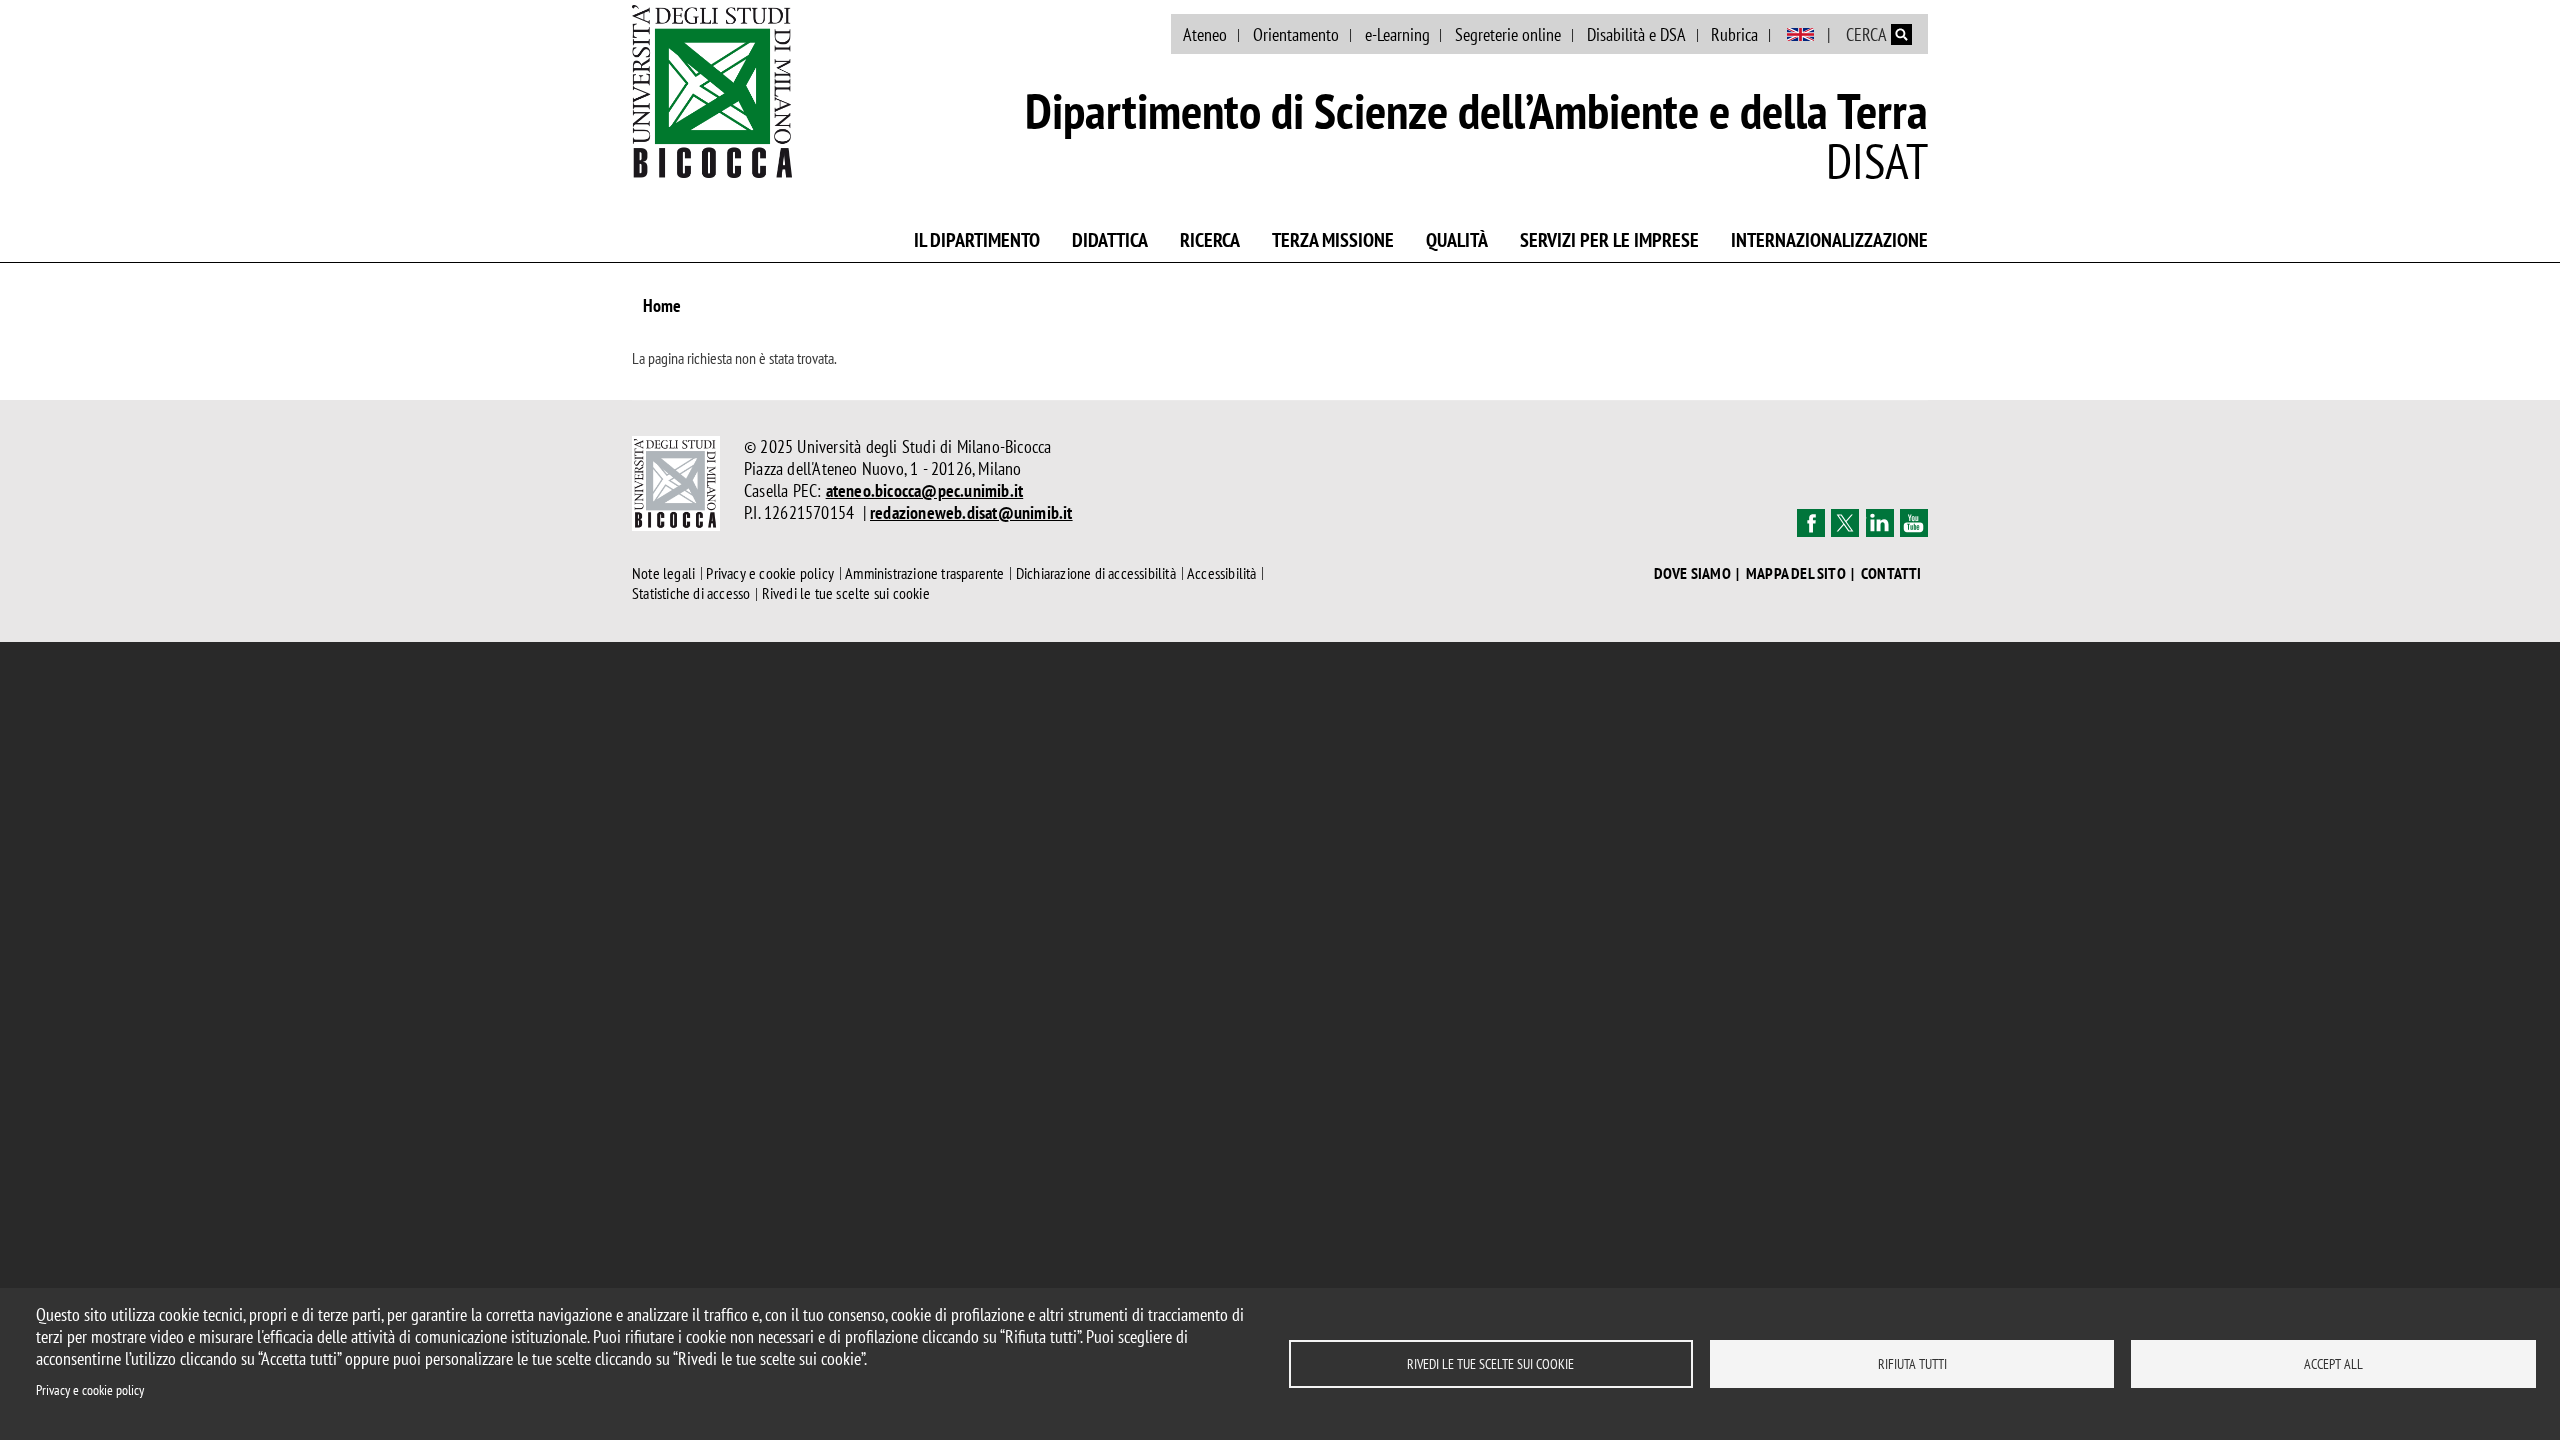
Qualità (1457, 240)
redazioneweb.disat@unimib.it (971, 512)
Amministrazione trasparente (924, 573)
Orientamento (1296, 34)
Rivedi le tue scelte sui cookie (1490, 1364)
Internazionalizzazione (1829, 240)
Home (662, 305)
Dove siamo (1692, 573)
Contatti (1891, 573)
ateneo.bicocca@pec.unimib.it (925, 490)
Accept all (2333, 1364)
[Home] (712, 91)
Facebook (1811, 523)
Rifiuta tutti (1912, 1364)
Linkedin (1880, 523)
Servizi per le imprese (1609, 240)
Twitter (1845, 523)
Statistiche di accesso (691, 594)
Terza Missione (1333, 240)
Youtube (1914, 523)
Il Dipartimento (977, 240)
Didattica (1110, 240)
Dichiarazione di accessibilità (1096, 573)
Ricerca (1210, 240)
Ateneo (1205, 34)
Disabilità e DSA (1636, 34)
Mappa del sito (1796, 573)
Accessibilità (1222, 573)
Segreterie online (1508, 34)
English (1800, 35)
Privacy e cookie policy (90, 1390)
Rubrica (1734, 34)
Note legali (663, 573)
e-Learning (1397, 34)
